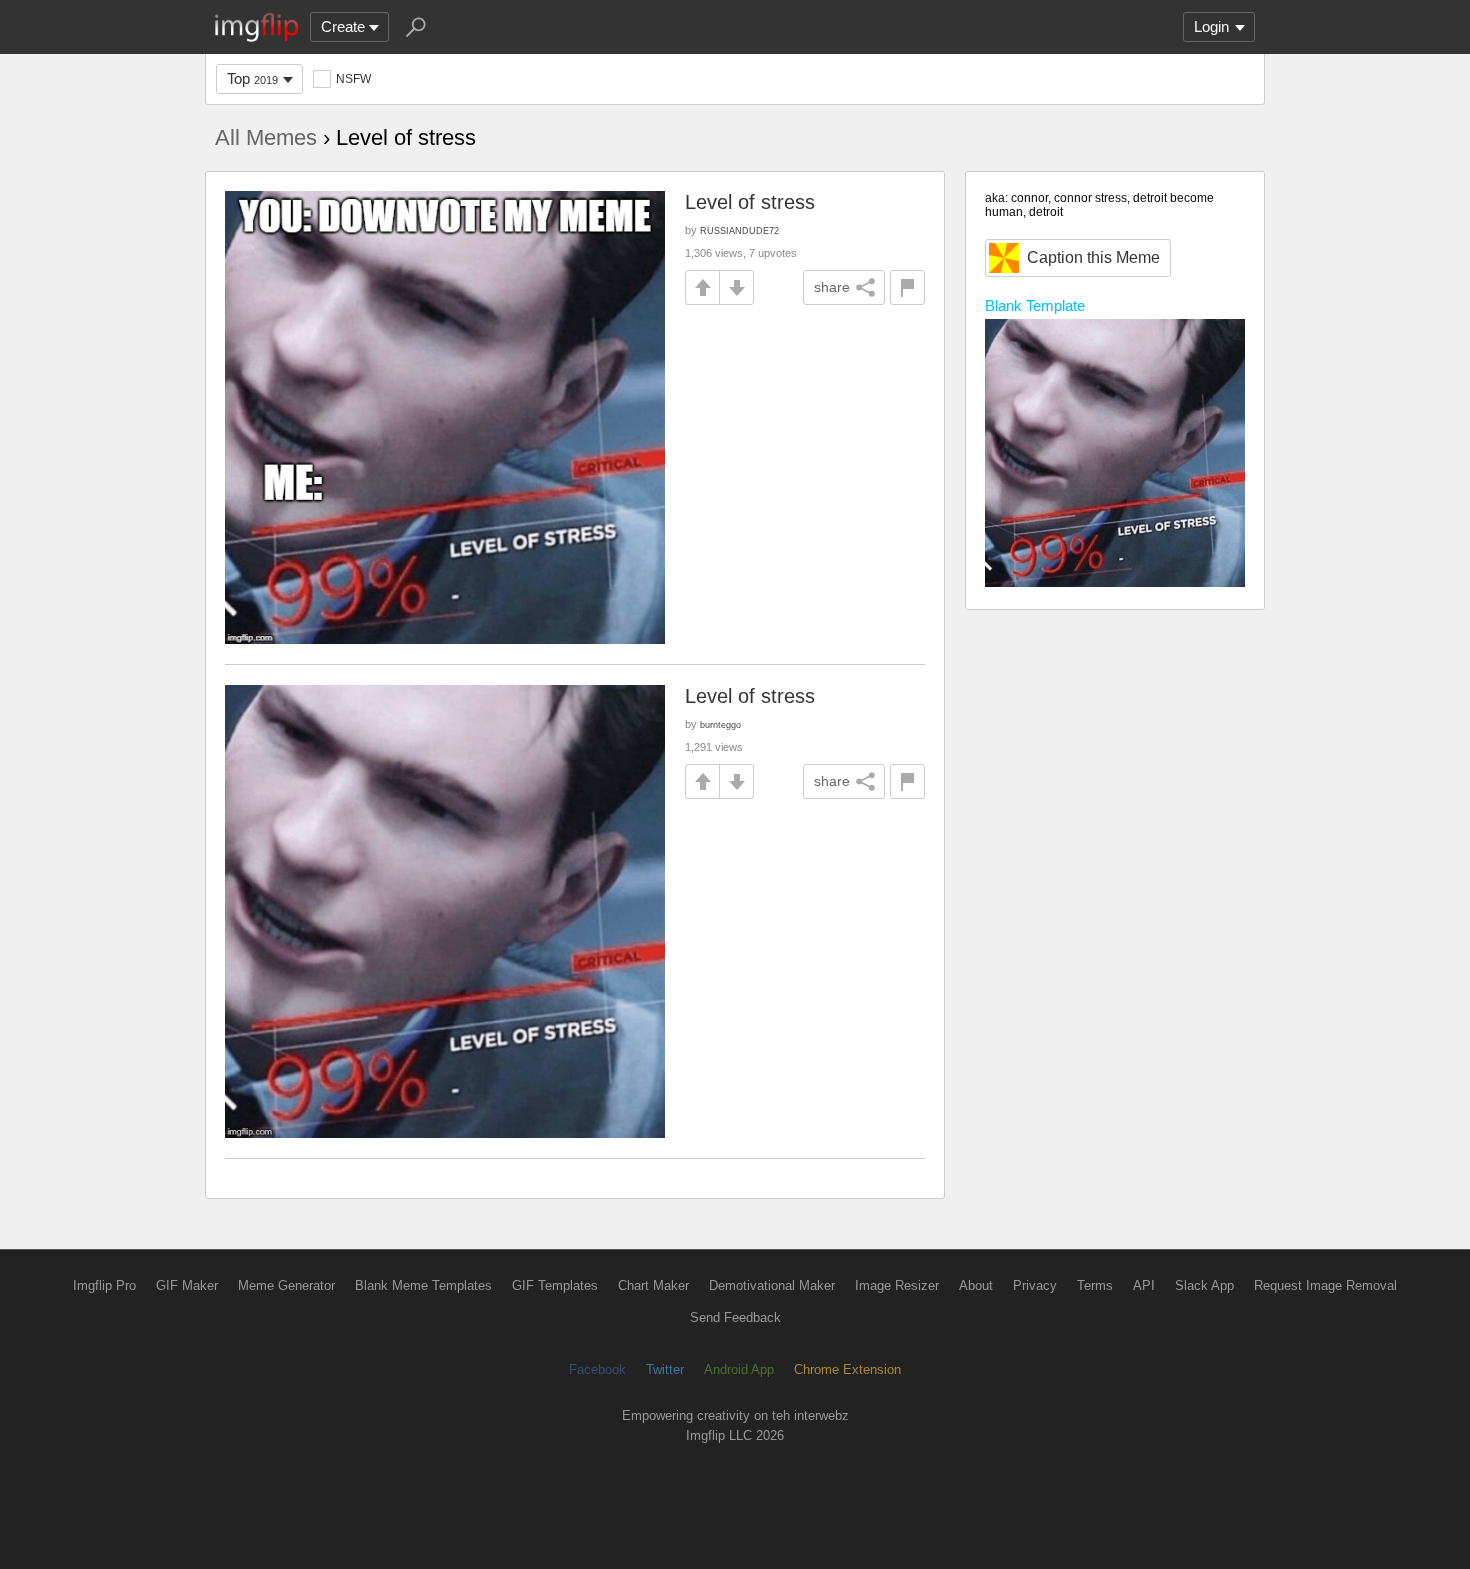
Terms (1095, 1285)
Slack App (1204, 1285)
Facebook (597, 1369)
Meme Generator (286, 1285)
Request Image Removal (1325, 1285)
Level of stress (750, 202)
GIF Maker (187, 1285)
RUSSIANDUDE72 (739, 230)
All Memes (266, 137)
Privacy (1035, 1285)
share (832, 287)
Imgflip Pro (104, 1285)
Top (252, 78)
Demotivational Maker (772, 1285)
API (1144, 1285)
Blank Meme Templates (423, 1285)
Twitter (665, 1369)
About (976, 1285)
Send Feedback (735, 1317)
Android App (739, 1369)
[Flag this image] (907, 287)
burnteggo (720, 724)
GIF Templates (555, 1285)
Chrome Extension (847, 1369)
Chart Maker (653, 1285)
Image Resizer (897, 1285)
